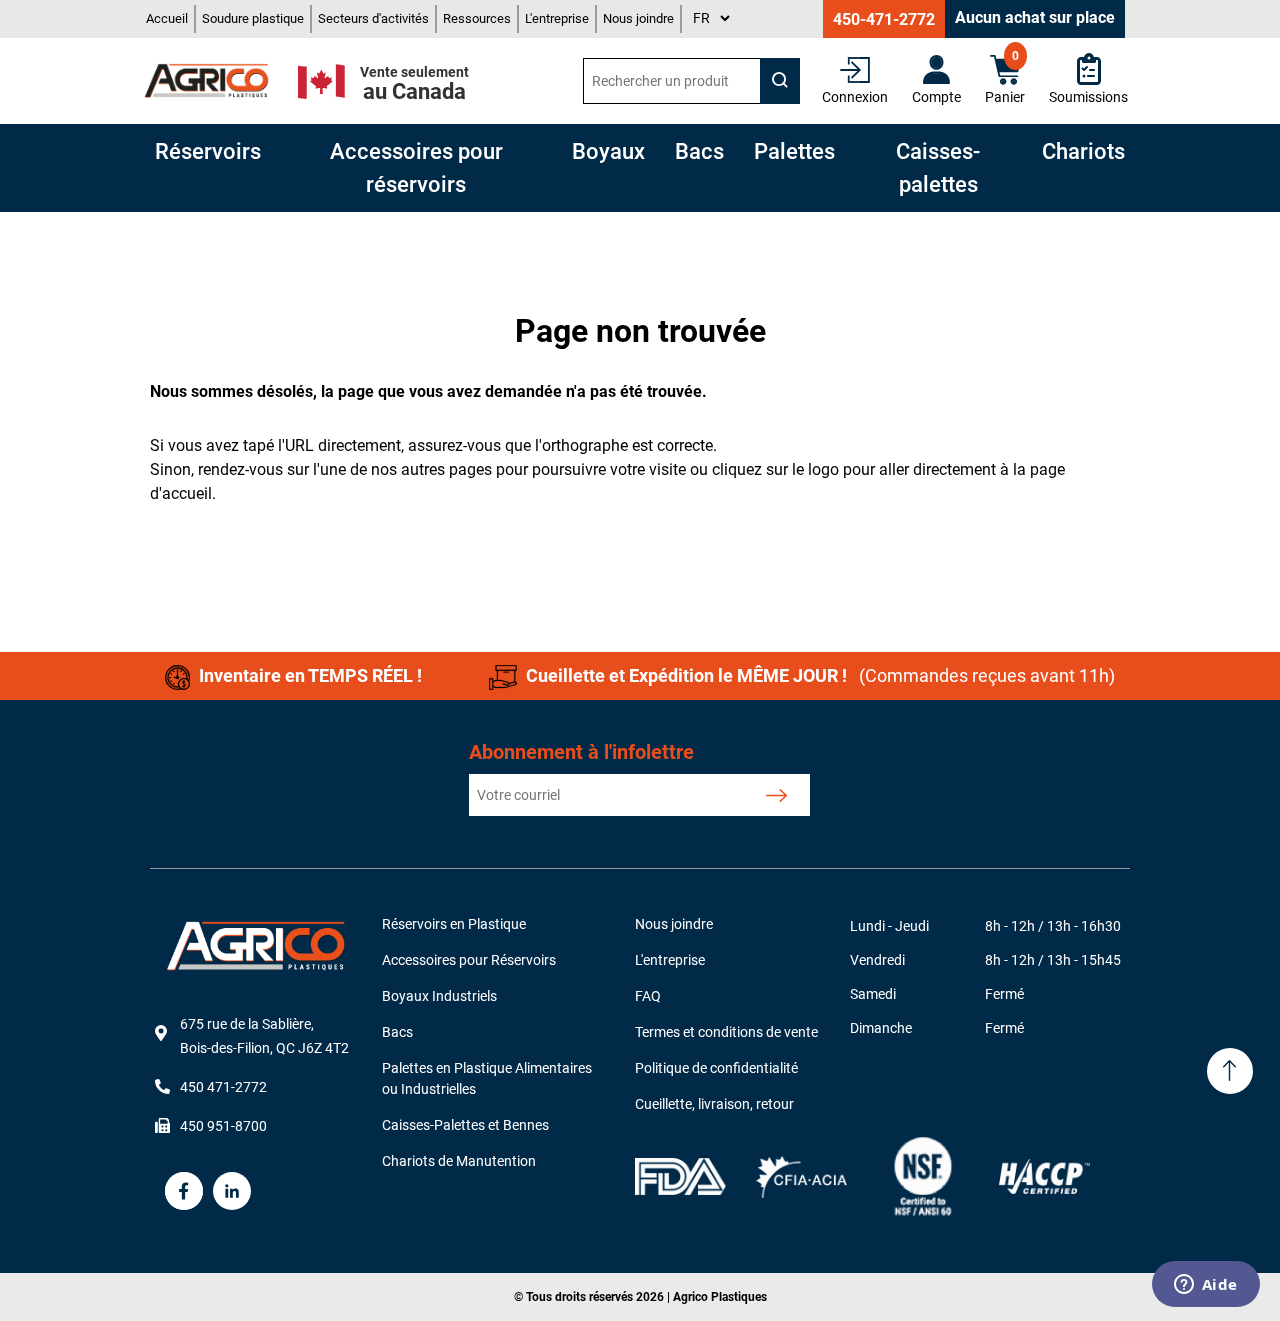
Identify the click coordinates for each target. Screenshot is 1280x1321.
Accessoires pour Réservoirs (469, 960)
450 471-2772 (223, 1087)
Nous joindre (638, 18)
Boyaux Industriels (439, 996)
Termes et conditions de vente (726, 1032)
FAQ (648, 996)
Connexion (855, 97)
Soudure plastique (253, 18)
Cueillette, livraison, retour (714, 1104)
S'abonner (776, 795)
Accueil (167, 18)
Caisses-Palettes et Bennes (465, 1125)
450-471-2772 (884, 19)
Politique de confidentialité (716, 1068)
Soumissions (1088, 97)
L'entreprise (557, 18)
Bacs (397, 1032)
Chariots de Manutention (459, 1161)
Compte (936, 97)
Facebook (184, 1191)
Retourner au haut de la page (1230, 1071)
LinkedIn (232, 1191)
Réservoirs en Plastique (454, 924)
